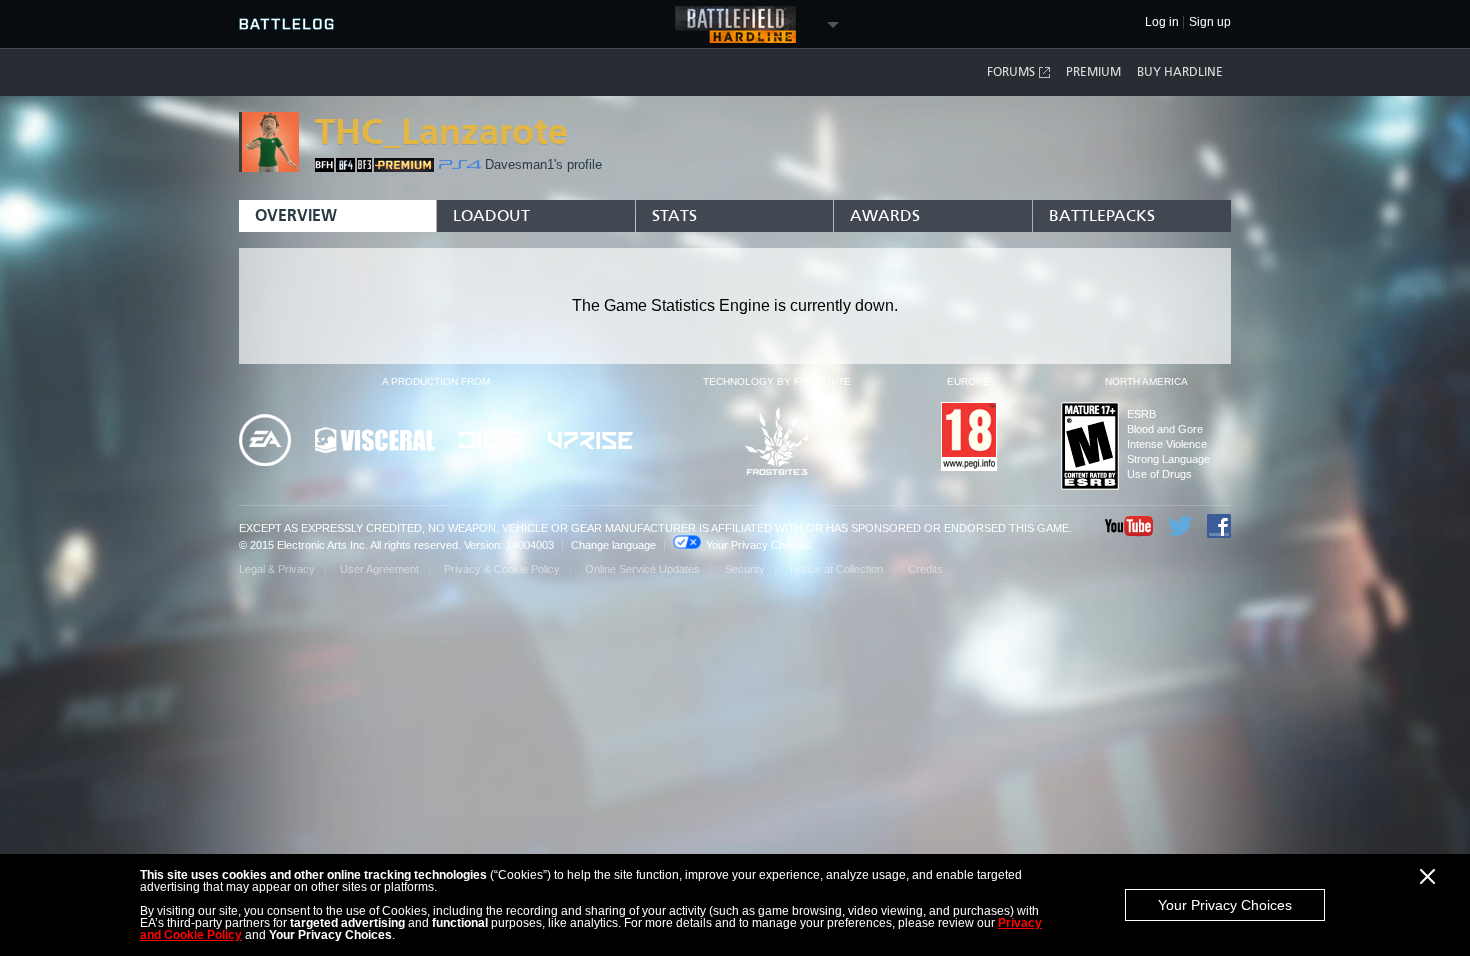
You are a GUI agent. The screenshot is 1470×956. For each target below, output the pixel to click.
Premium (1093, 72)
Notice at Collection (836, 569)
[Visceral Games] (375, 441)
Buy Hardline (1180, 72)
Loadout (491, 215)
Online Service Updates (642, 569)
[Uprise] (590, 442)
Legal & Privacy (277, 569)
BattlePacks (1102, 215)
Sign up (1210, 22)
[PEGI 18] (969, 438)
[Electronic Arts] (265, 441)
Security (745, 569)
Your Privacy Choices (1225, 905)
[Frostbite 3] (777, 442)
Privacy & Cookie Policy (502, 569)
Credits (925, 569)
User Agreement (379, 569)
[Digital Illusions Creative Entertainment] (491, 441)
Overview (296, 215)
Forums (1011, 72)
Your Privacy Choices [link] (758, 545)
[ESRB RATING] (1090, 447)
